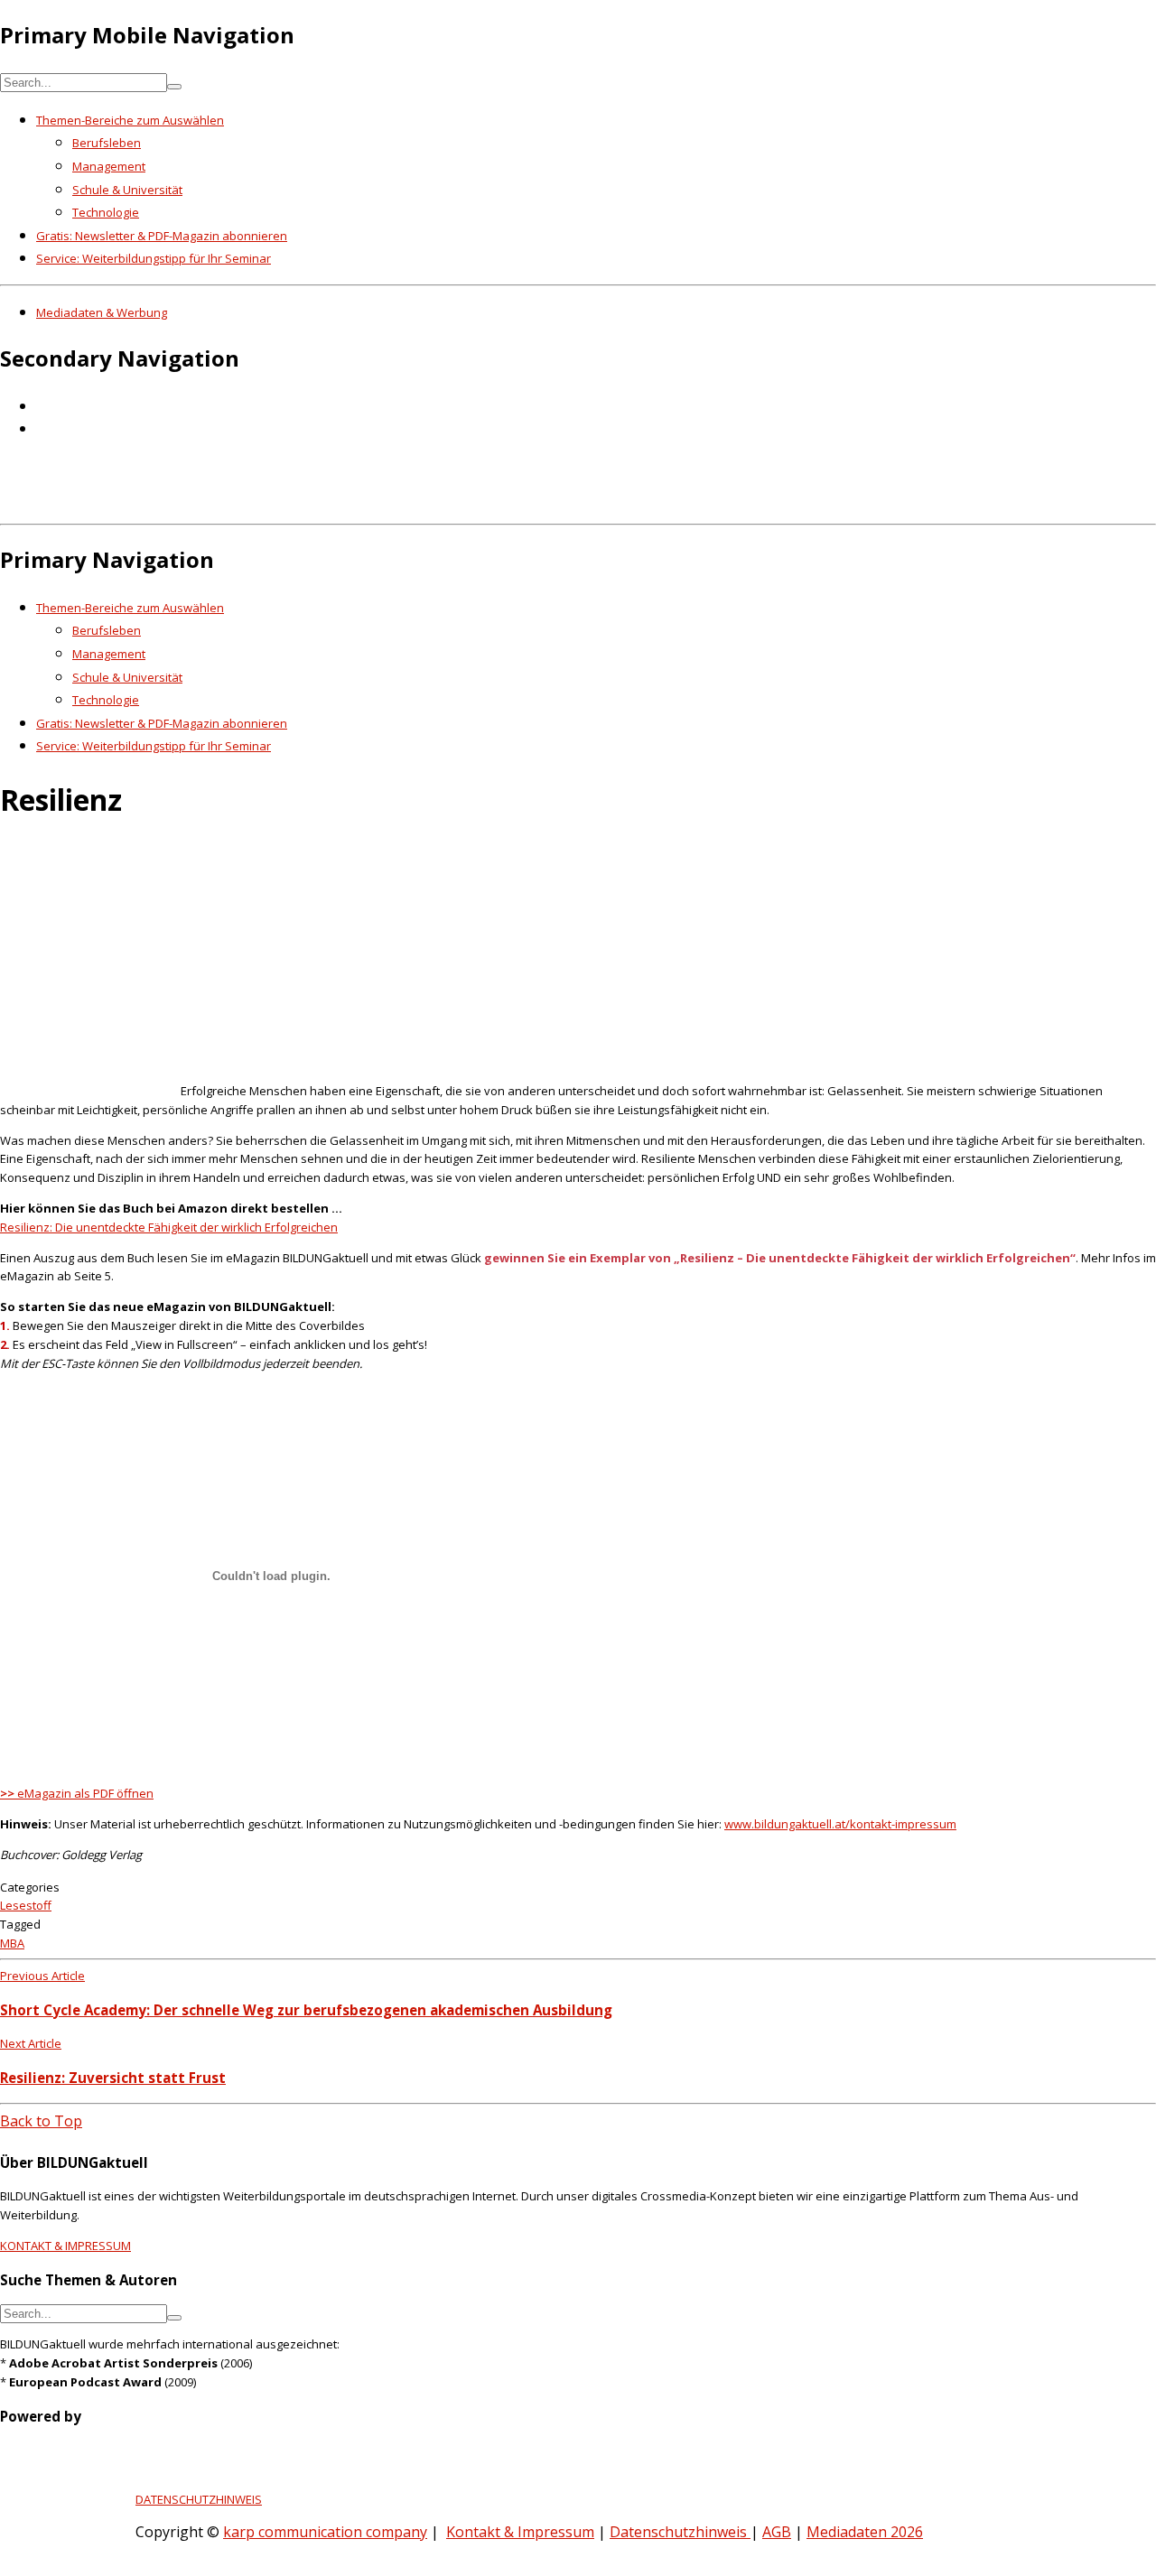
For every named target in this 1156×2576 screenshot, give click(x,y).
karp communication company (325, 2532)
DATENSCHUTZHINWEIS (199, 2499)
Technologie (106, 212)
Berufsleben (107, 143)
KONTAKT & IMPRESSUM (65, 2246)
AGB (777, 2532)
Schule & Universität (127, 190)
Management (109, 166)
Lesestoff (26, 1905)
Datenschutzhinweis (680, 2532)
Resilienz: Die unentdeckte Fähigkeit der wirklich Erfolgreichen (169, 1227)
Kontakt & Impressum (520, 2532)
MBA (12, 1943)
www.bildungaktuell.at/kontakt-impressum (840, 1824)
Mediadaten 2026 (865, 2532)
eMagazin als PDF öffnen (77, 1793)
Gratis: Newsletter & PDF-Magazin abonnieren (162, 236)
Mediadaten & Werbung (102, 312)
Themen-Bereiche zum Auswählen (130, 120)
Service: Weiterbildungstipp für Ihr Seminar (154, 258)
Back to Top (41, 2121)
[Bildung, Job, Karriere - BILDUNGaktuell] (293, 504)
